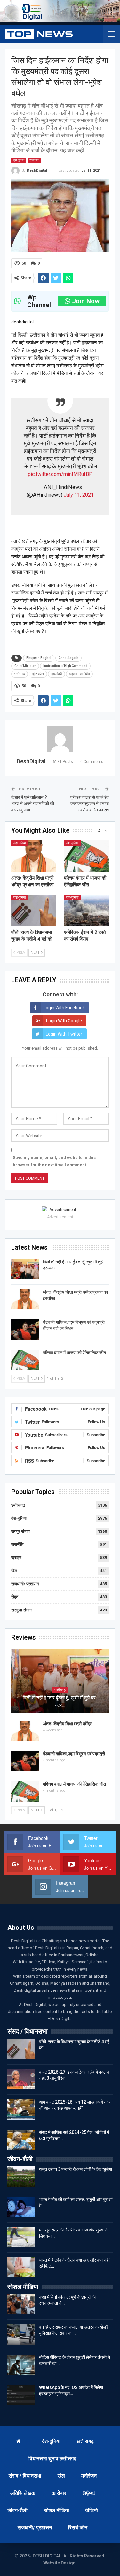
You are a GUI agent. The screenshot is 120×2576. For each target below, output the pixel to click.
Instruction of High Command (65, 666)
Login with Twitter (64, 1034)
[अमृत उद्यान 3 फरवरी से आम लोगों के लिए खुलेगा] (21, 2176)
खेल (14, 1571)
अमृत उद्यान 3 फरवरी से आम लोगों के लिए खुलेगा (76, 2169)
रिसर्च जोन (78, 2528)
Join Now (86, 301)
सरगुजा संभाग (21, 1610)
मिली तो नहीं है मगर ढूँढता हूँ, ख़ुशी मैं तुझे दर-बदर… (60, 1702)
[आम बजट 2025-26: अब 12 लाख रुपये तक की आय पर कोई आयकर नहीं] (21, 2109)
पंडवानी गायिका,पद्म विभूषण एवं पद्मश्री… (76, 1754)
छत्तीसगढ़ (20, 674)
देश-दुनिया (19, 160)
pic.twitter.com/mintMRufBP (60, 474)
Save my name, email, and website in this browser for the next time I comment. (54, 1161)
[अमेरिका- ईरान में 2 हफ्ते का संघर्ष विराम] (87, 910)
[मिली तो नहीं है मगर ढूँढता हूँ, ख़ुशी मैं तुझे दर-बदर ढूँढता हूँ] (25, 1269)
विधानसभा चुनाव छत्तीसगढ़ (52, 2459)
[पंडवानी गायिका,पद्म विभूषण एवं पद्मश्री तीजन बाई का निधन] (25, 1330)
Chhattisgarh (68, 658)
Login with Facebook (64, 1008)
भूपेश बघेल (38, 674)
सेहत (15, 1597)
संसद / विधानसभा (25, 2476)
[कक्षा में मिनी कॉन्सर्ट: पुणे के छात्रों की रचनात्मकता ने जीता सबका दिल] (21, 2304)
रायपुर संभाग (20, 1531)
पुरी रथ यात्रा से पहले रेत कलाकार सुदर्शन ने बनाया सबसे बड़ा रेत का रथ (90, 804)
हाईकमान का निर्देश (79, 674)
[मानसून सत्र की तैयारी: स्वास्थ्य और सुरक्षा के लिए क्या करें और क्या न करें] (21, 2237)
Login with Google (64, 1021)
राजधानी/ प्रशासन (25, 1584)
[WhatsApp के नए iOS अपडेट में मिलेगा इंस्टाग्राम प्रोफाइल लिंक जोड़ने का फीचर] (21, 2395)
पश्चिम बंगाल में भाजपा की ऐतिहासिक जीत (74, 1353)
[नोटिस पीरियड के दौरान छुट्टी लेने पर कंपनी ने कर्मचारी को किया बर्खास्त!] (21, 2365)
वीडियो (92, 2510)
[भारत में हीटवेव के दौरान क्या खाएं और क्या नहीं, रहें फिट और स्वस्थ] (21, 2267)
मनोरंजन (89, 2476)
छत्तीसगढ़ (18, 1505)
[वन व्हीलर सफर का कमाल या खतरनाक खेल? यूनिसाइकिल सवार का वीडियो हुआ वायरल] (21, 2334)
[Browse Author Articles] (60, 739)
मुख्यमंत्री (56, 674)
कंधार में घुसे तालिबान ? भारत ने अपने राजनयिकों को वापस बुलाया (33, 804)
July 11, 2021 (79, 495)
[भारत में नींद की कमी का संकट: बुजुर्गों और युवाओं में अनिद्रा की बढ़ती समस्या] (21, 2207)
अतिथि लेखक (23, 2493)
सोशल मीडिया (56, 2510)
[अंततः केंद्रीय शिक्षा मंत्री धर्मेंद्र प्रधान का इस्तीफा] (34, 856)
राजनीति (34, 160)
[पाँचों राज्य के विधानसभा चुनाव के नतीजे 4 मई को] (34, 910)
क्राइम (16, 1558)
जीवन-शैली (17, 2510)
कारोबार (59, 2493)
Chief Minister (25, 666)
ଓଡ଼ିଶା (89, 2493)
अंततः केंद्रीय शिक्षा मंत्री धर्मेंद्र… (69, 1724)
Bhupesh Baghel (39, 658)
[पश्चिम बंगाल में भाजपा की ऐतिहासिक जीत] (87, 856)
